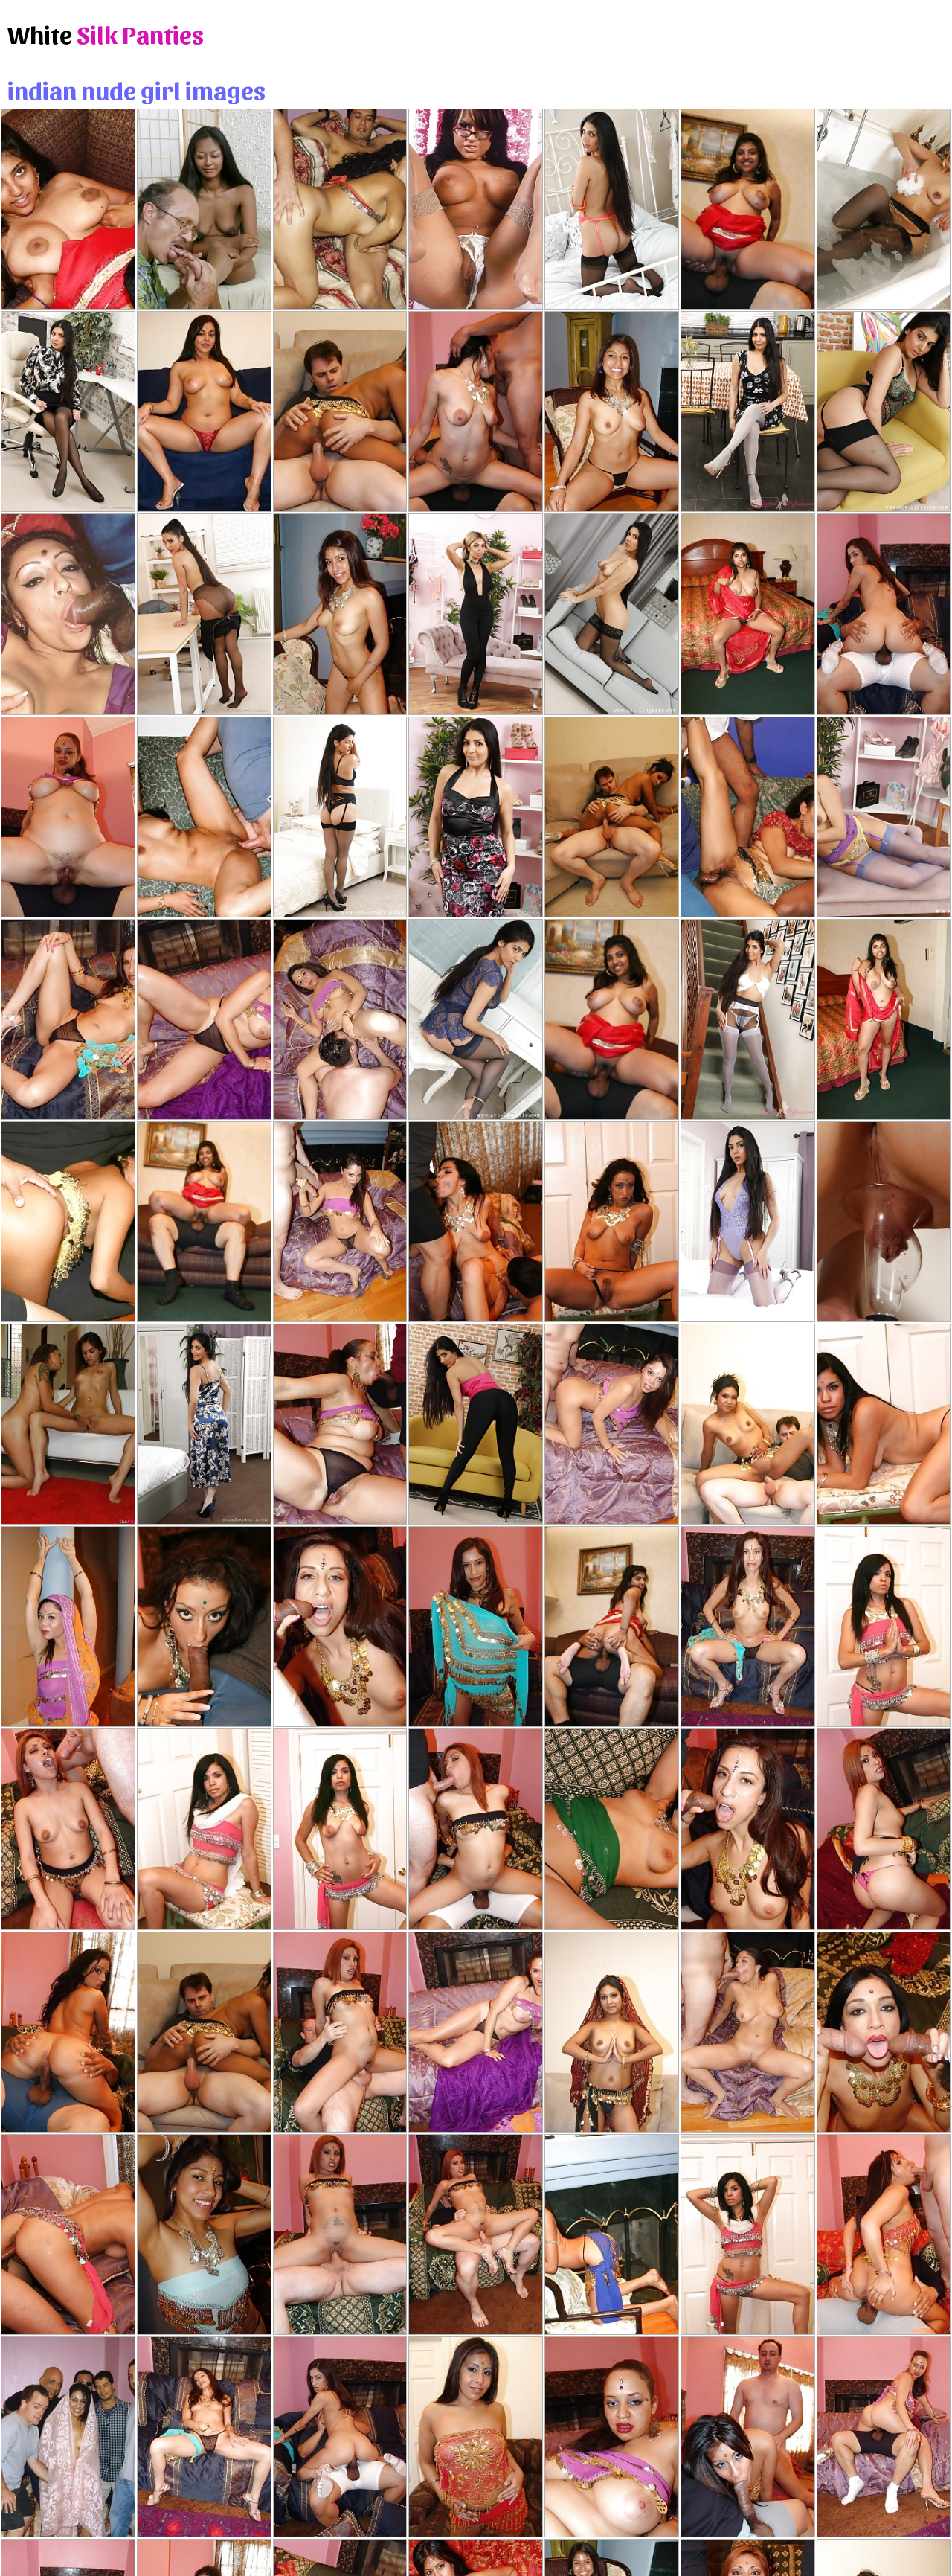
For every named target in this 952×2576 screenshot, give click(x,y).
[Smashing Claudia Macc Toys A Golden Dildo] (884, 1222)
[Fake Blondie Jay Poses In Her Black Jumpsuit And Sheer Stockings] (476, 614)
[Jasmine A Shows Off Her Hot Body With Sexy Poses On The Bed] (68, 411)
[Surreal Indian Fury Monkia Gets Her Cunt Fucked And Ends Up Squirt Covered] (612, 817)
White (106, 33)
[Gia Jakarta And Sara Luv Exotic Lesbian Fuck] (68, 1424)
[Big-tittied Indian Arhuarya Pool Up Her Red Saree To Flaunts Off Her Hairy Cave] (204, 1222)
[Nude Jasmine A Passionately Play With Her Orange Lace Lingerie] (612, 209)
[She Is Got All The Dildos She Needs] (476, 209)
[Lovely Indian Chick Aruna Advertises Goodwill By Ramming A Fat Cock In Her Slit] (340, 1627)
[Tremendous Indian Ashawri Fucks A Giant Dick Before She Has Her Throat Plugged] (748, 2234)
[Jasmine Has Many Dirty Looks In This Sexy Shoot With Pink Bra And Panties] (612, 614)
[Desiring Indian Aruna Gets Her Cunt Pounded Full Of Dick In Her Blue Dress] (748, 1829)
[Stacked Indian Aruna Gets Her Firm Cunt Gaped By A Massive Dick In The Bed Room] (476, 1627)
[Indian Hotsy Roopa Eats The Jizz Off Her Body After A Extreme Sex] (476, 1829)
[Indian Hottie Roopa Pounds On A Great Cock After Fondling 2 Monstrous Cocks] (340, 2032)
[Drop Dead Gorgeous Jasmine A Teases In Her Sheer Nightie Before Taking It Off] (476, 1019)
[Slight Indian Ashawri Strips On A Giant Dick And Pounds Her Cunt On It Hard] (476, 1222)
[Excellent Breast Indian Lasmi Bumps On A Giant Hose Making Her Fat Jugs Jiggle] (884, 2437)
